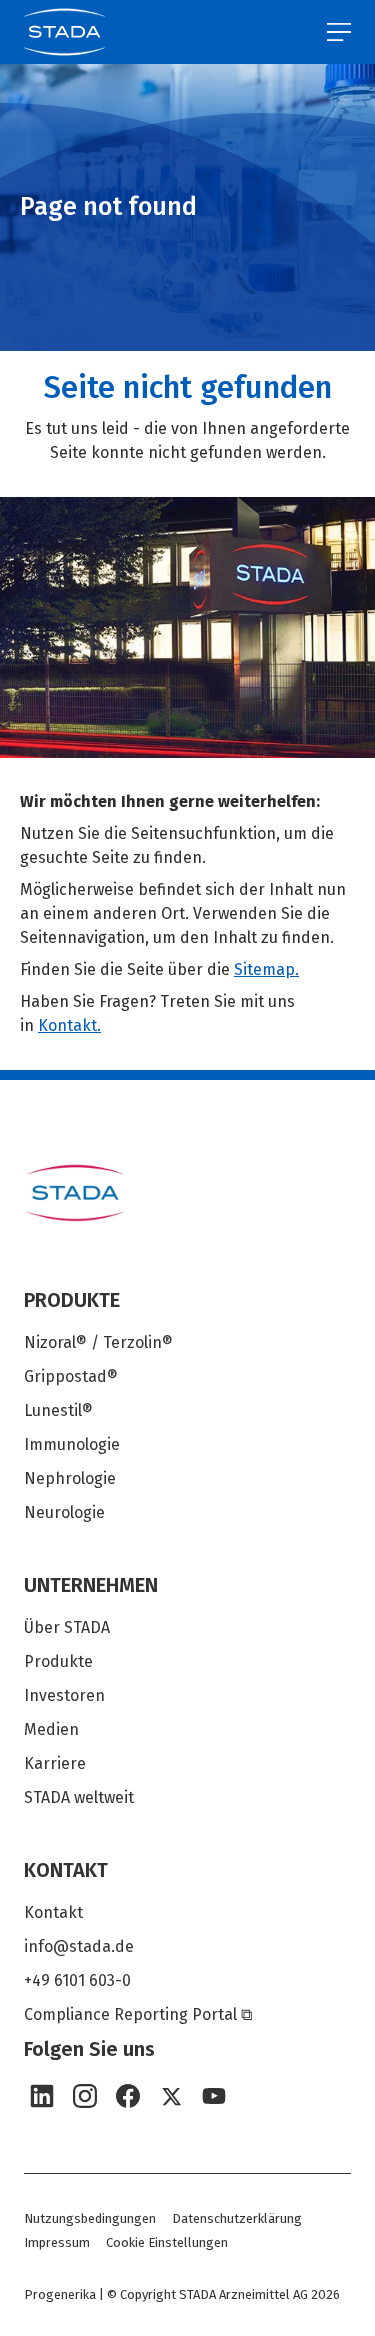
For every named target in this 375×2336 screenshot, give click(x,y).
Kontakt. (69, 1025)
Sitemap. (266, 969)
